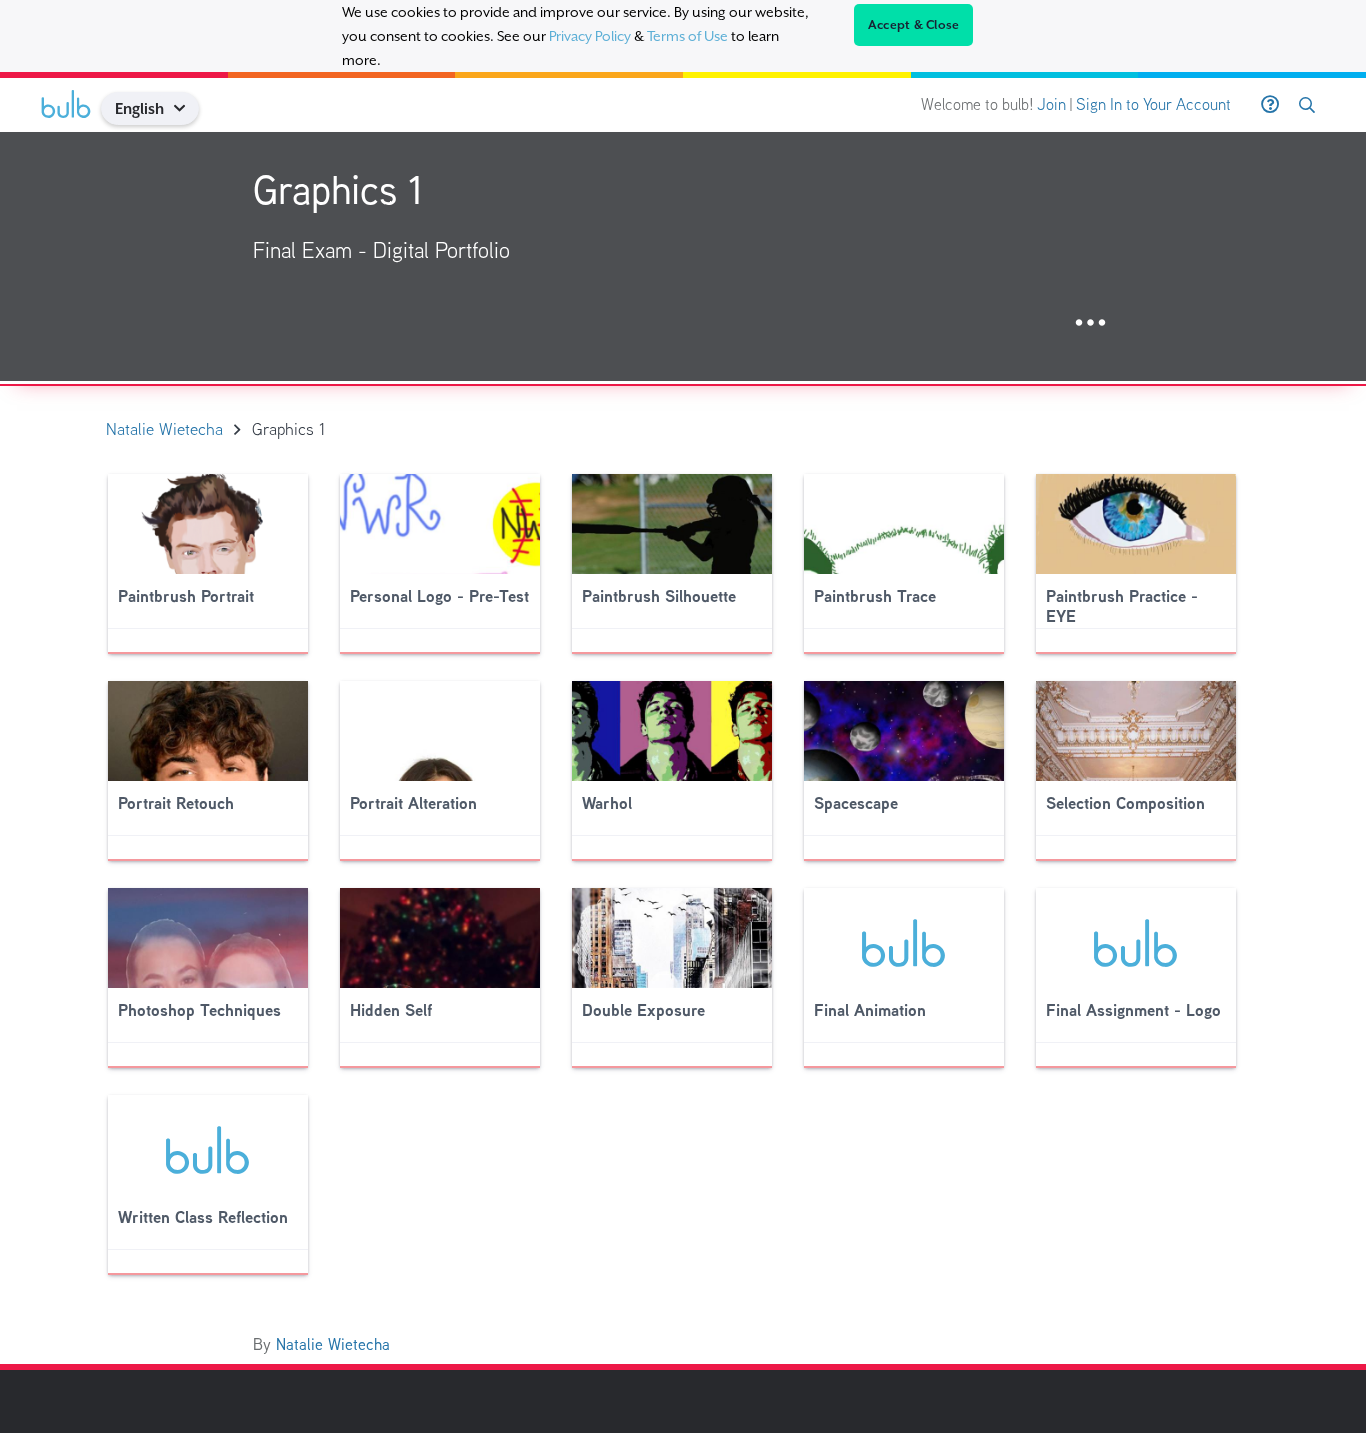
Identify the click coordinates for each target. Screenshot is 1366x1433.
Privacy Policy (590, 36)
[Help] (1270, 105)
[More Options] (1090, 323)
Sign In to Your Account (1153, 104)
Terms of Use (687, 36)
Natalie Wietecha (333, 1344)
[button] (187, 108)
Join (1051, 104)
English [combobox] (139, 108)
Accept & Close (914, 25)
